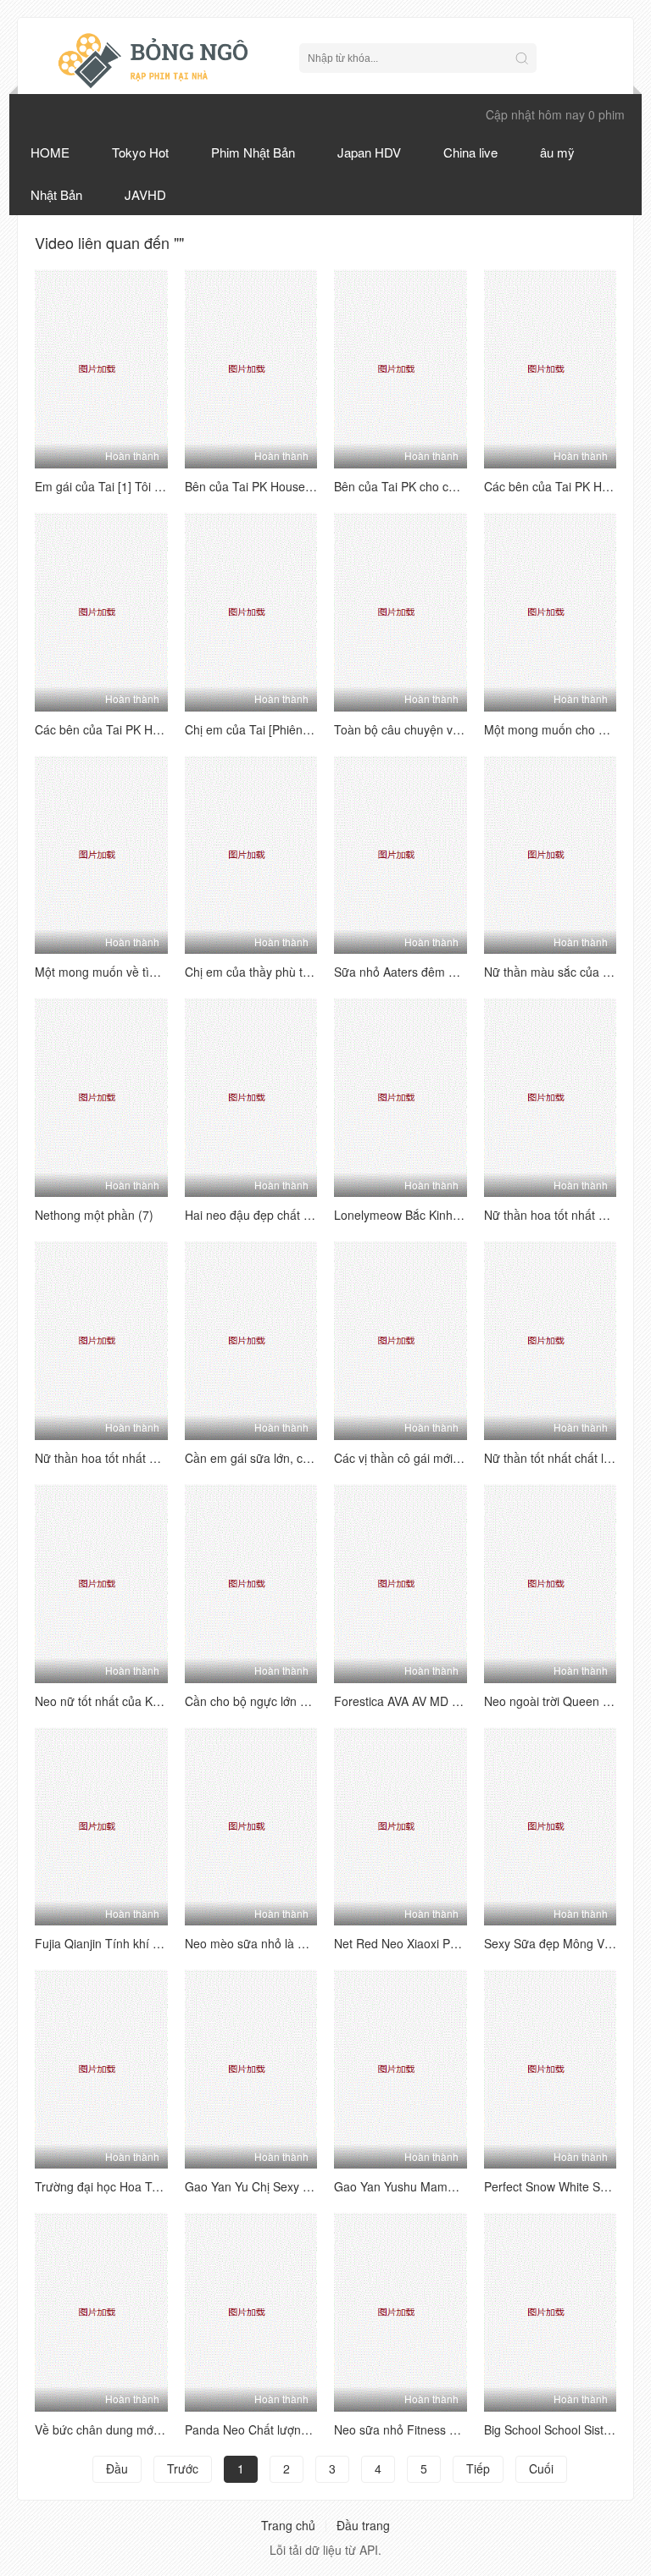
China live (470, 152)
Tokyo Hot (140, 152)
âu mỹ (557, 152)
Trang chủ (288, 2525)
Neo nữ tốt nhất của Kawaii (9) (117, 1701)
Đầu (117, 2468)
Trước (183, 2468)
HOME (50, 152)
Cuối (541, 2468)
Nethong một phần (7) (94, 1215)
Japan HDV (369, 152)
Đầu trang (363, 2525)
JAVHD (145, 194)
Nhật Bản (56, 194)
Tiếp (478, 2468)
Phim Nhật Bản (253, 152)
